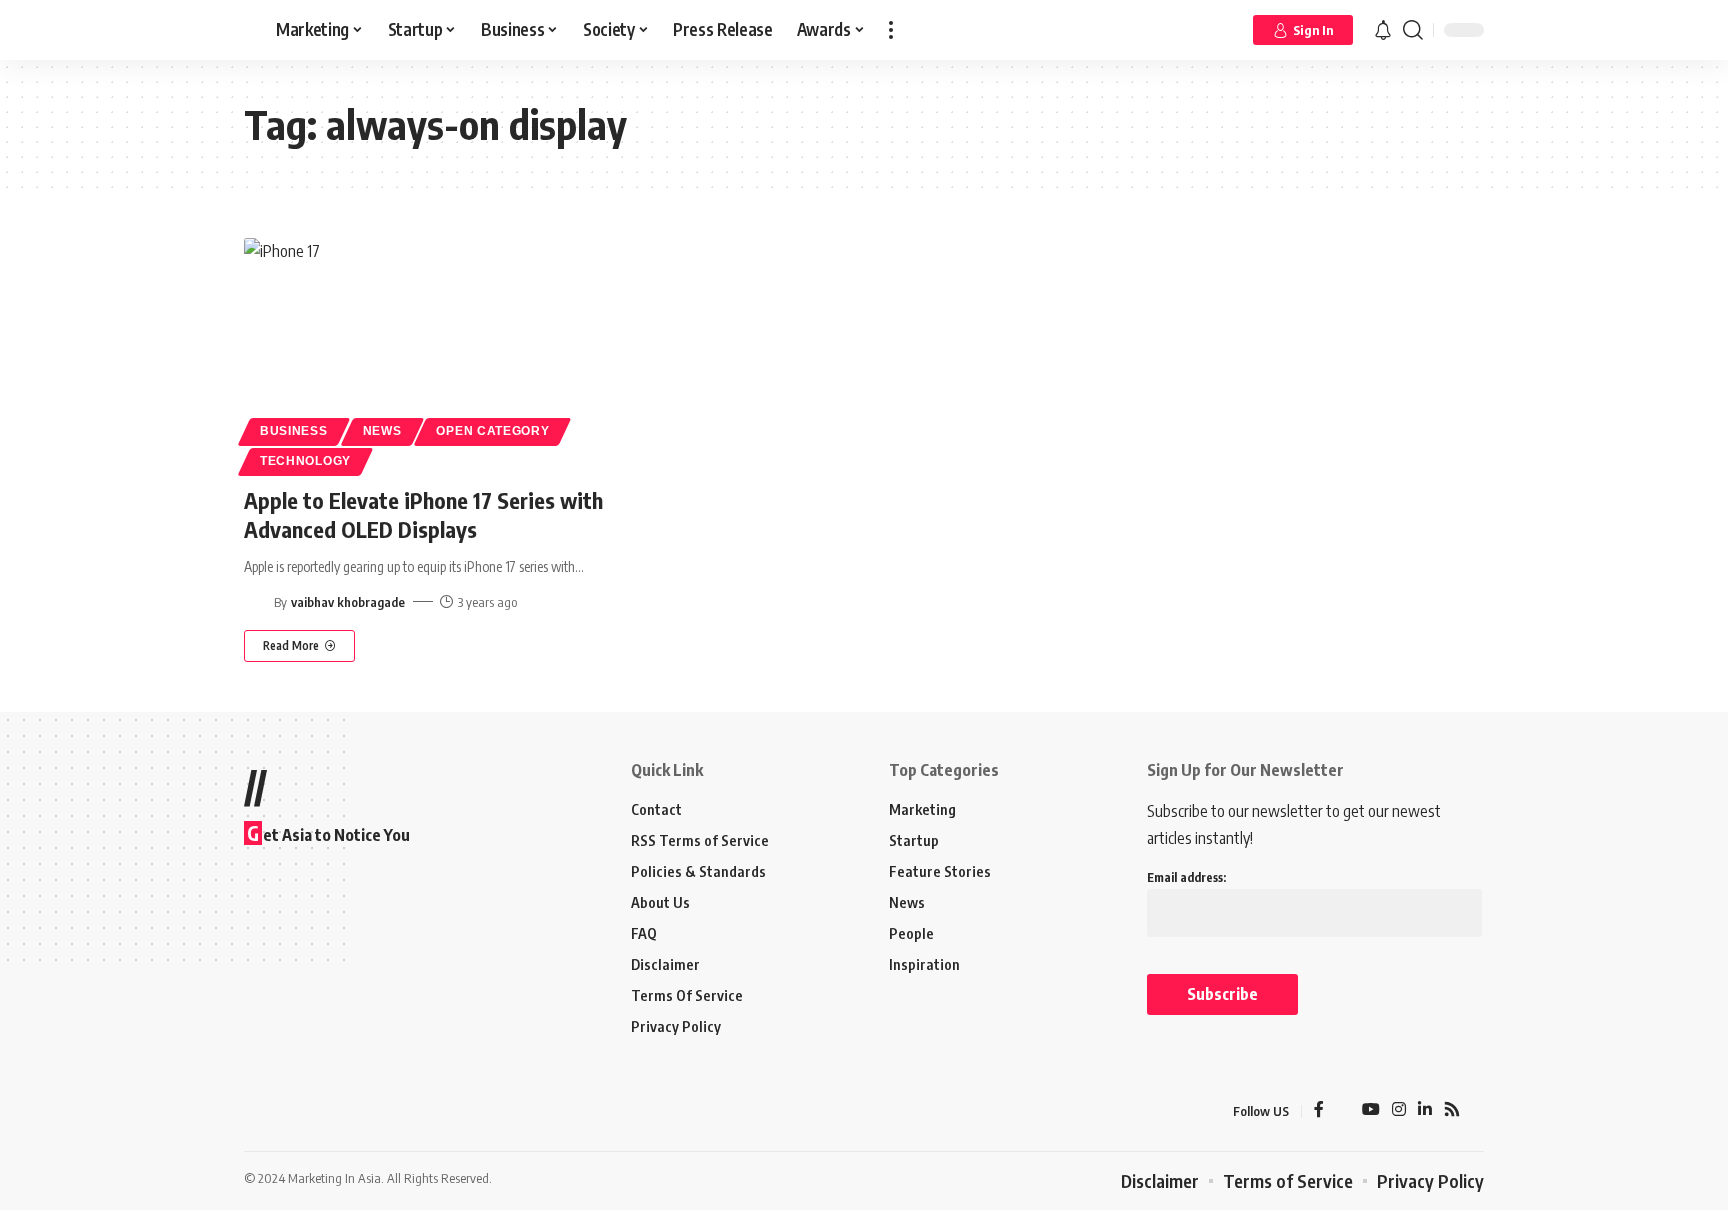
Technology (305, 461)
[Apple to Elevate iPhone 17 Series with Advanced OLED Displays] (437, 354)
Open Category (492, 431)
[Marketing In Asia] (288, 1111)
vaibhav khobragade (348, 602)
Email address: (1186, 877)
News (382, 431)
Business (294, 431)
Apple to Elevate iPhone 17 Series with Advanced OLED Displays (423, 514)
